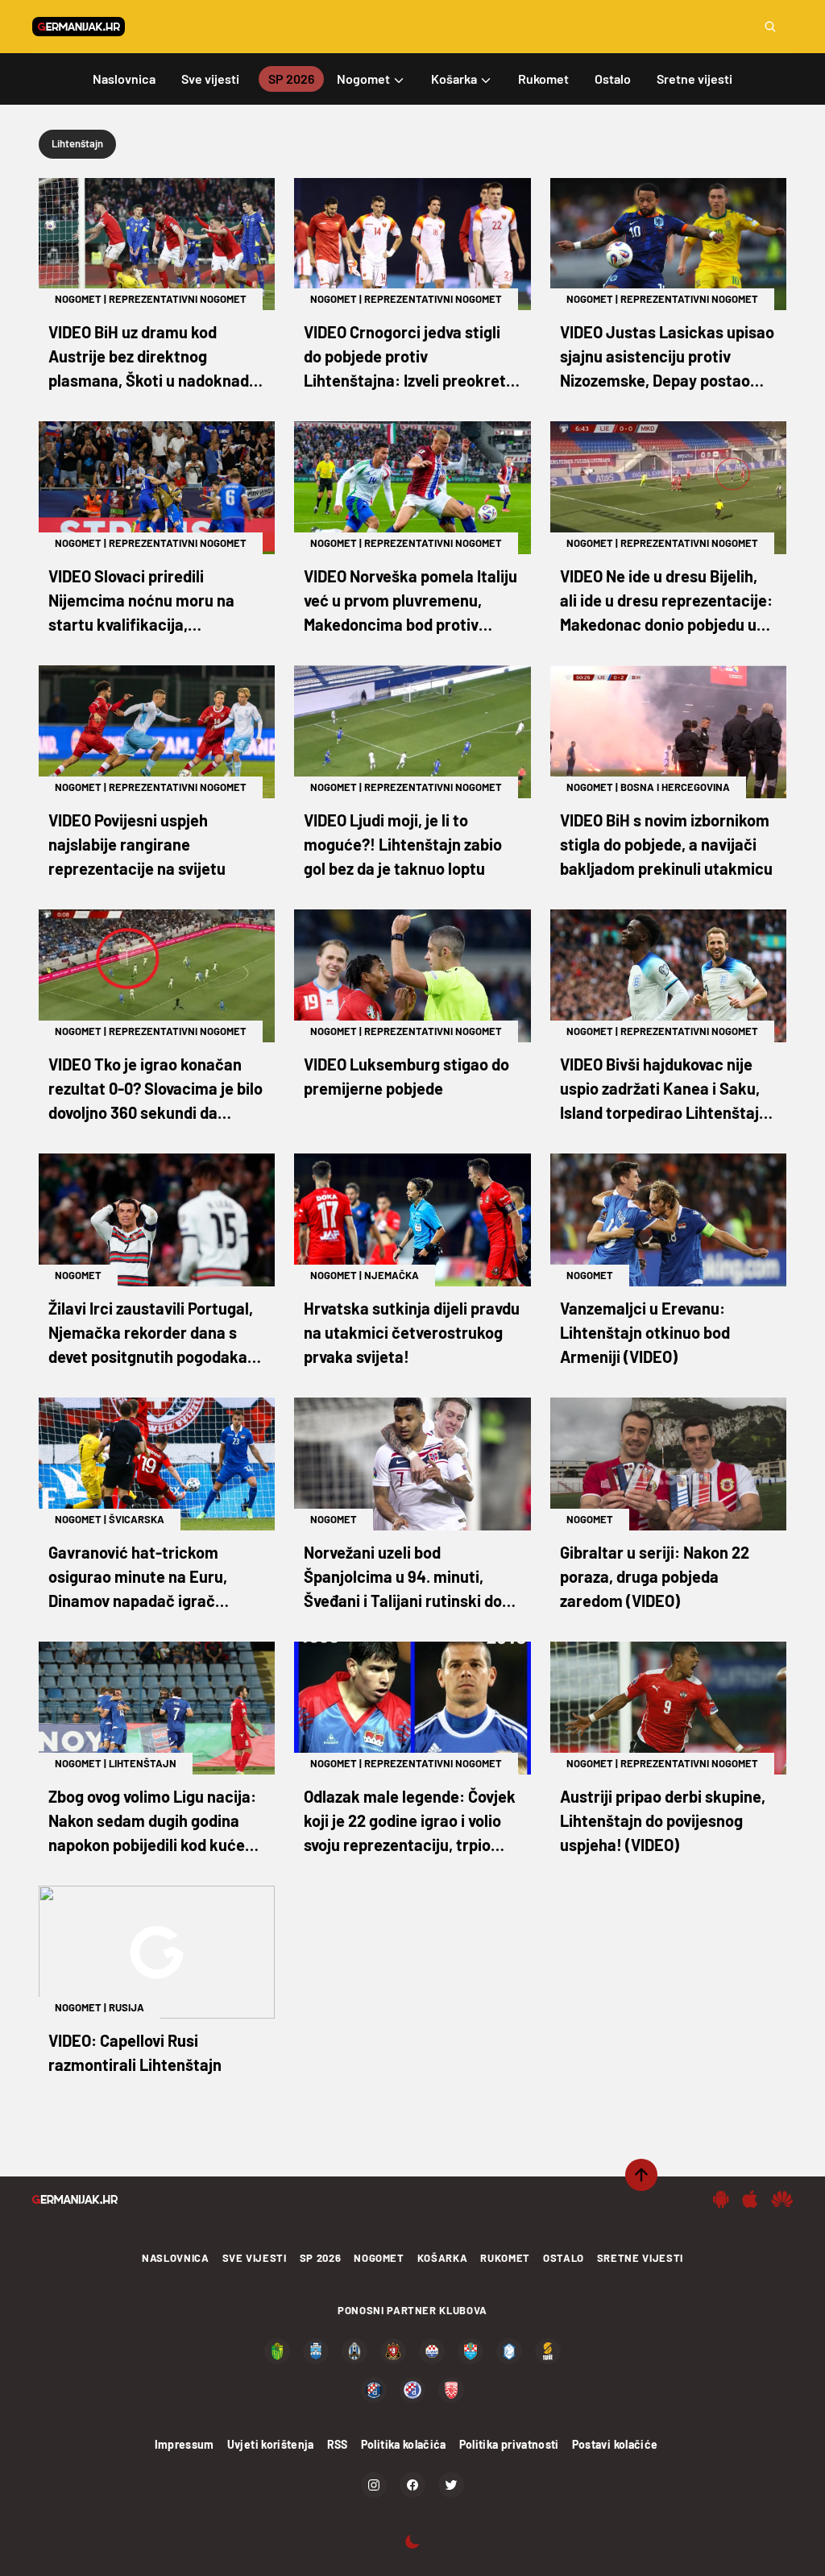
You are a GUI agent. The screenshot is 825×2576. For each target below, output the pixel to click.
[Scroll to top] (641, 2175)
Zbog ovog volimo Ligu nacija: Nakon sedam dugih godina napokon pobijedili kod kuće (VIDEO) (152, 1822)
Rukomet (505, 2258)
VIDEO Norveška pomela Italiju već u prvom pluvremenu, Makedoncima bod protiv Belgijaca (410, 601)
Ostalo (564, 2258)
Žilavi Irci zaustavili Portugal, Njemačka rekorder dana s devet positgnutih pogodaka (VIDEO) (151, 1334)
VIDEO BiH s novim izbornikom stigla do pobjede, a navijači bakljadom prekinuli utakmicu (666, 844)
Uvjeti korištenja (271, 2444)
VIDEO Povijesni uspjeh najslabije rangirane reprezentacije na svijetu (137, 844)
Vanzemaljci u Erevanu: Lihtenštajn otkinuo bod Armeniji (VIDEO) (645, 1332)
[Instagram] (374, 2485)
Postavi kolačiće (615, 2444)
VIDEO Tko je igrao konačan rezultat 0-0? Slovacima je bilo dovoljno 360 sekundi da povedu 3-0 (155, 1089)
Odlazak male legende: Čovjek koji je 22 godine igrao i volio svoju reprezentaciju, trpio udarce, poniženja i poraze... (410, 1822)
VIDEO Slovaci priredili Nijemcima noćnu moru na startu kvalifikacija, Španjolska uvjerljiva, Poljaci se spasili (149, 601)
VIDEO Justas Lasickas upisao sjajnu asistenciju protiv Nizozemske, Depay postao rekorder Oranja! (667, 357)
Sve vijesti (255, 2258)
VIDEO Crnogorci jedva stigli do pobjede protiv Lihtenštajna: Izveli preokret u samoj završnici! (411, 357)
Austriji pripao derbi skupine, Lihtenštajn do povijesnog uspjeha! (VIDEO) (663, 1820)
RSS (338, 2444)
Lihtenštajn (143, 1763)
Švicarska (137, 1519)
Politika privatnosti (509, 2444)
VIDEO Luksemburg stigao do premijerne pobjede (406, 1076)
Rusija (126, 2007)
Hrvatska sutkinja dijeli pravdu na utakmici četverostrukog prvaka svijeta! (412, 1332)
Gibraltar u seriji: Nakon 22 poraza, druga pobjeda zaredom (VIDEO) (655, 1576)
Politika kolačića (404, 2444)
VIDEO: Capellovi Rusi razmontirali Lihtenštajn (135, 2052)
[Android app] (721, 2199)
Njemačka (392, 1275)
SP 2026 (321, 2258)
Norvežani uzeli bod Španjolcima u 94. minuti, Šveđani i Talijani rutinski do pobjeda (403, 1578)
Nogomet (78, 299)
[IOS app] (750, 2199)
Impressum (184, 2444)
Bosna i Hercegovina (675, 787)
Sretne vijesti (640, 2258)
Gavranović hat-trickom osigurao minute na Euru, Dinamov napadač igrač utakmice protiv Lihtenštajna (153, 1578)
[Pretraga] (770, 27)
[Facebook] (412, 2485)
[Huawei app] (782, 2199)
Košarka (443, 2258)
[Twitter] (451, 2485)
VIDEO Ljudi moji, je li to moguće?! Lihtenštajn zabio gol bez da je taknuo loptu (403, 844)
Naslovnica (176, 2258)
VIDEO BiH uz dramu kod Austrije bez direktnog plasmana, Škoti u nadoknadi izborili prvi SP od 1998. (151, 357)
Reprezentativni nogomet (178, 299)
